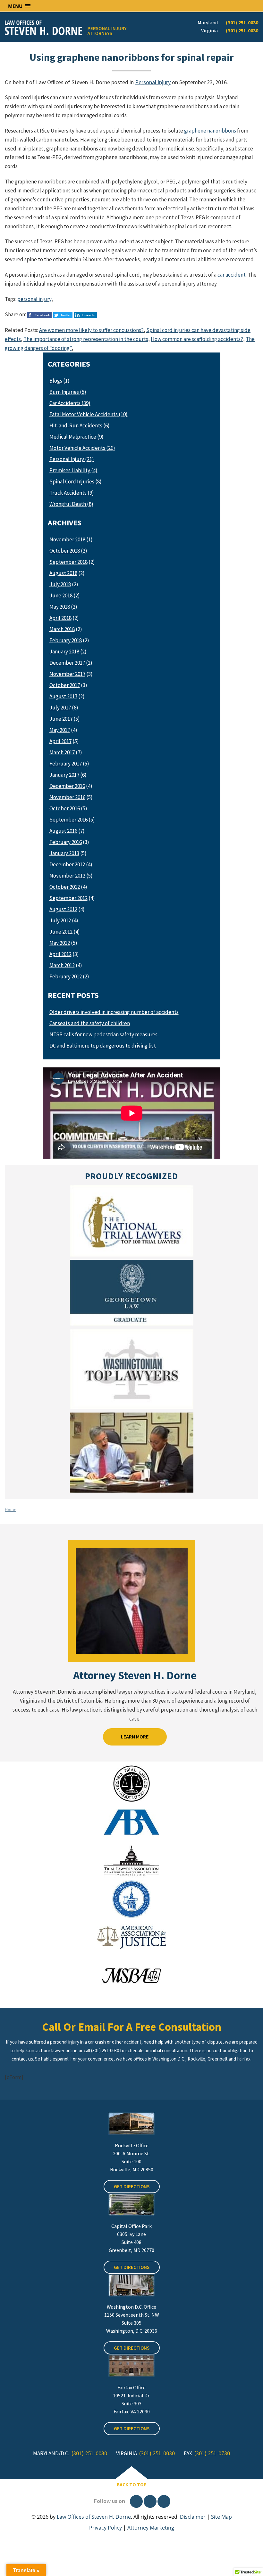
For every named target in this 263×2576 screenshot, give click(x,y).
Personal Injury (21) (72, 459)
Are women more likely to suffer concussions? (91, 330)
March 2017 (62, 752)
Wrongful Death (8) (71, 504)
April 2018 (60, 618)
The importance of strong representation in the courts (86, 339)
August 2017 (63, 696)
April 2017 (60, 741)
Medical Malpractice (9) (76, 437)
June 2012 (61, 932)
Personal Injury (153, 82)
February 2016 (66, 842)
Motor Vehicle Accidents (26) (82, 448)
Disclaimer (193, 2517)
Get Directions (132, 2187)
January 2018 (64, 652)
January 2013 (64, 853)
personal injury (34, 299)
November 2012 (67, 876)
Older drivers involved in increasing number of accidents (114, 1012)
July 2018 (60, 584)
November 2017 (67, 674)
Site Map (221, 2517)
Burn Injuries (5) (68, 392)
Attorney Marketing (151, 2528)
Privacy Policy (106, 2528)
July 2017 (60, 708)
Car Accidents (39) (70, 403)
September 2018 (68, 562)
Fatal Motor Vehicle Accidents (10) (89, 414)
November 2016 (67, 797)
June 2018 (61, 595)
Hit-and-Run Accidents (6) (80, 425)
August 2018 (63, 573)
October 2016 (65, 808)
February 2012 (66, 976)
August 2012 (63, 909)
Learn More (135, 1737)
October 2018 (65, 551)
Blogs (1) (59, 381)
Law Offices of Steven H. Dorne (94, 2517)
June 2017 (61, 719)
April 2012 (60, 954)
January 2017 (64, 775)
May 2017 (60, 730)
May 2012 (60, 943)
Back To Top (132, 2485)
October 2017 (65, 685)
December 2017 (67, 663)
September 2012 (68, 898)
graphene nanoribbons (210, 131)
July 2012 (60, 920)
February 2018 (66, 640)
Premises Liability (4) (73, 470)
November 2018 (67, 539)
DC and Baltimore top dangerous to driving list (103, 1046)
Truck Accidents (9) (72, 493)
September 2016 (68, 820)
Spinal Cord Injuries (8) (76, 482)
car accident (232, 275)
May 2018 (60, 607)
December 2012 (67, 864)
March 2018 (62, 629)
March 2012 (62, 965)
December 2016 (67, 786)
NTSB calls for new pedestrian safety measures (103, 1034)
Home (10, 1510)
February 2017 (66, 764)
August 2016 (63, 831)
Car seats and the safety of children (90, 1023)
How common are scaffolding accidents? (197, 339)
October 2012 (65, 887)
